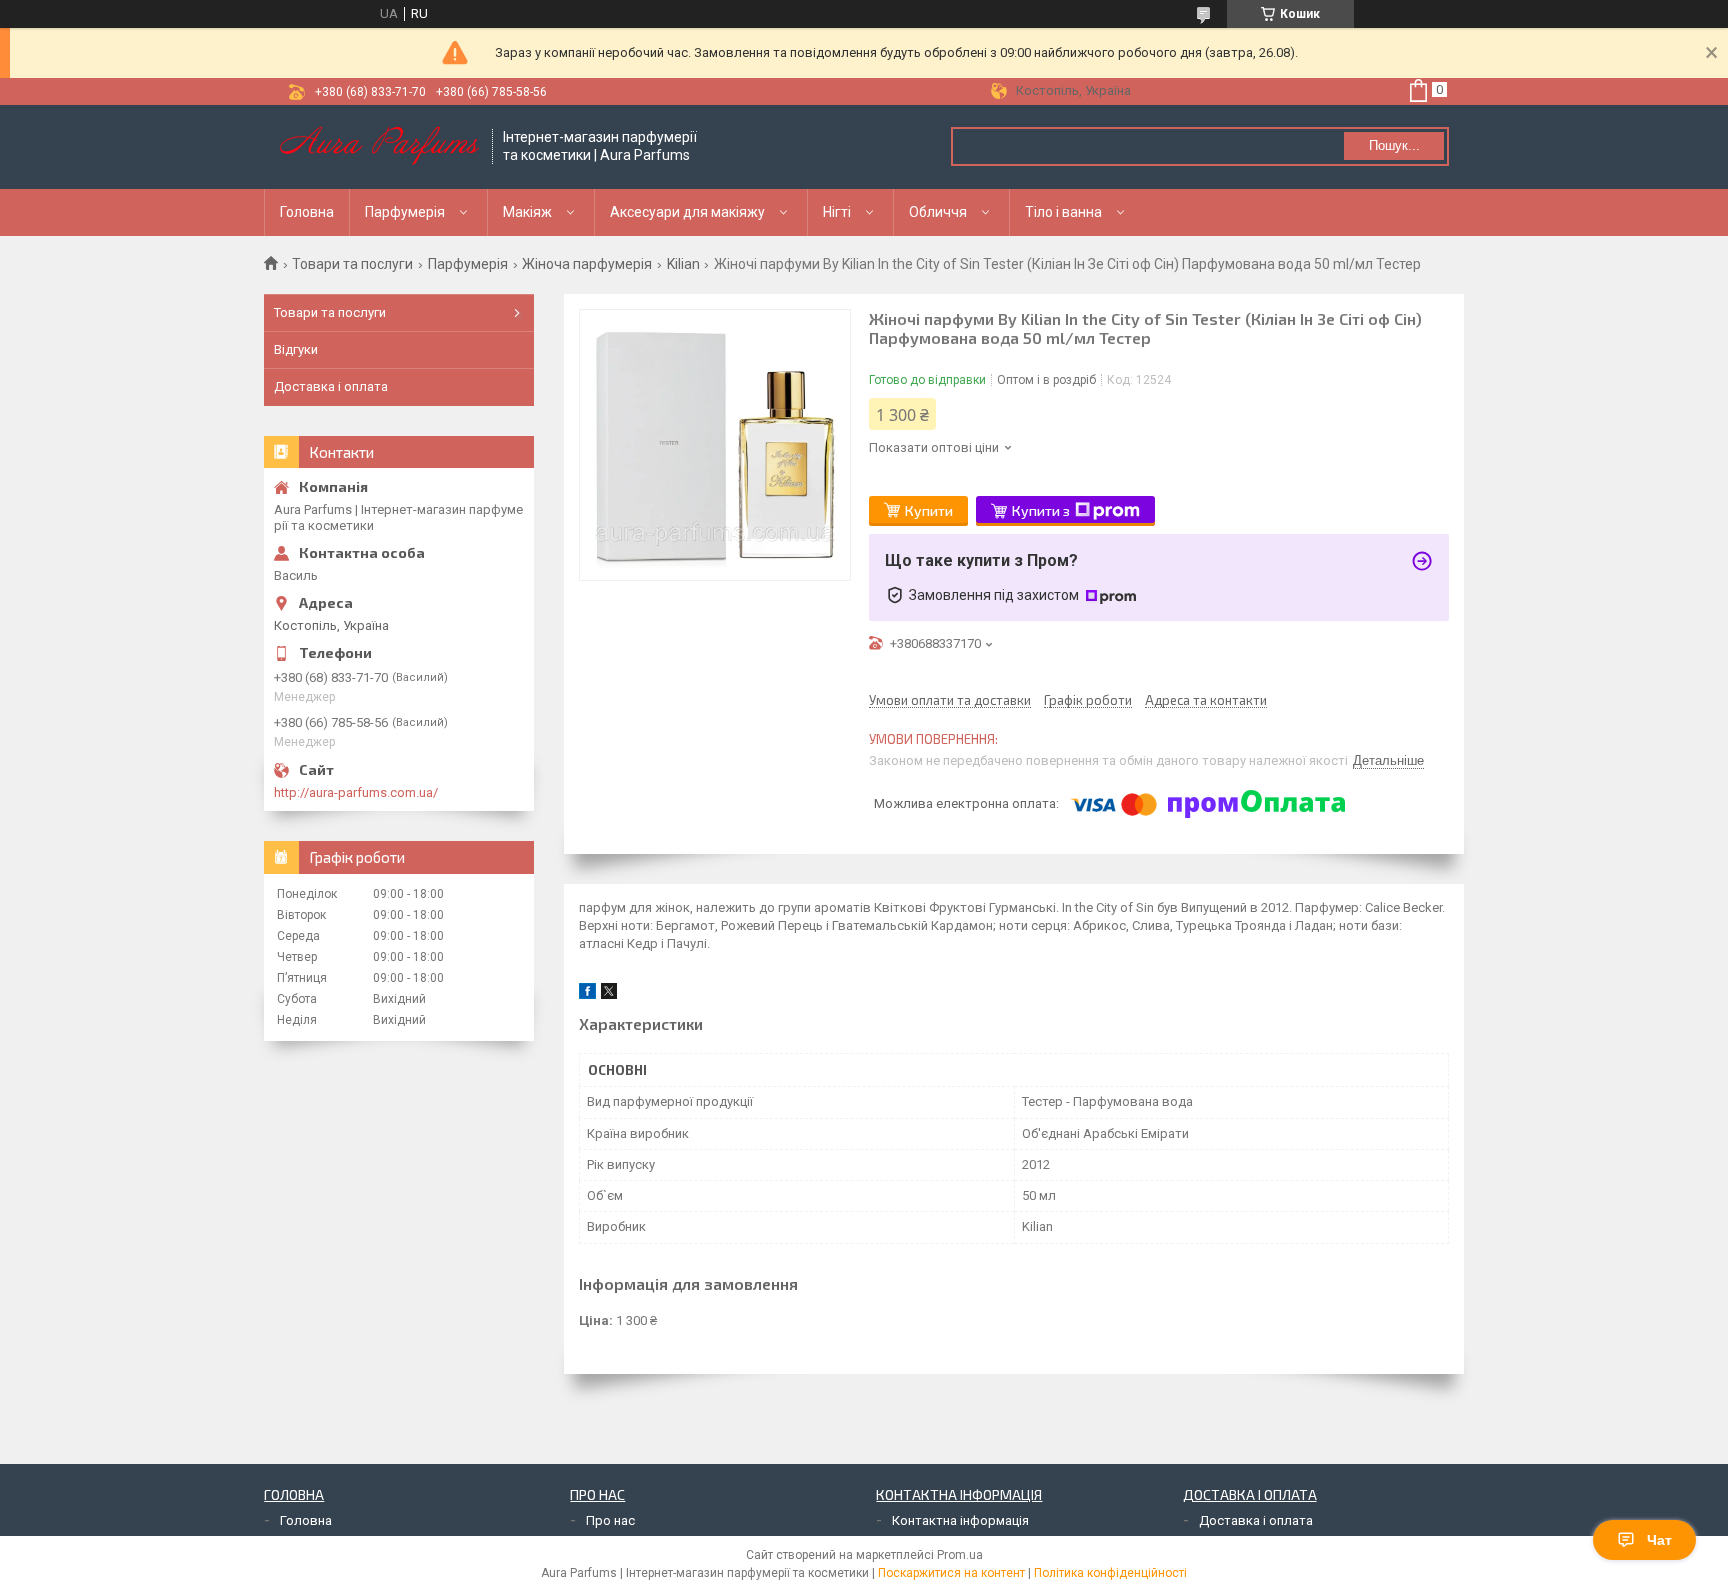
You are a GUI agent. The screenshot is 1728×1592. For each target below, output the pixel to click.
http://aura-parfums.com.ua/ (356, 792)
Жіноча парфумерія (587, 264)
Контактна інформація (960, 1520)
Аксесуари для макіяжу (687, 212)
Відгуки (296, 349)
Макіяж (527, 212)
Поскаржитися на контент (951, 1573)
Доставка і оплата (331, 386)
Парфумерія (405, 212)
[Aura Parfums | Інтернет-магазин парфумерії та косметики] (379, 147)
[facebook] (587, 994)
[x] (609, 994)
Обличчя (938, 212)
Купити (929, 510)
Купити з (1041, 510)
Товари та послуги (352, 264)
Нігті (837, 212)
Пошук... (1394, 145)
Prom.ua (960, 1555)
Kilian (683, 264)
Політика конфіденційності (1110, 1573)
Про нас (610, 1520)
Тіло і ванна (1063, 212)
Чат (1659, 1540)
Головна (307, 212)
